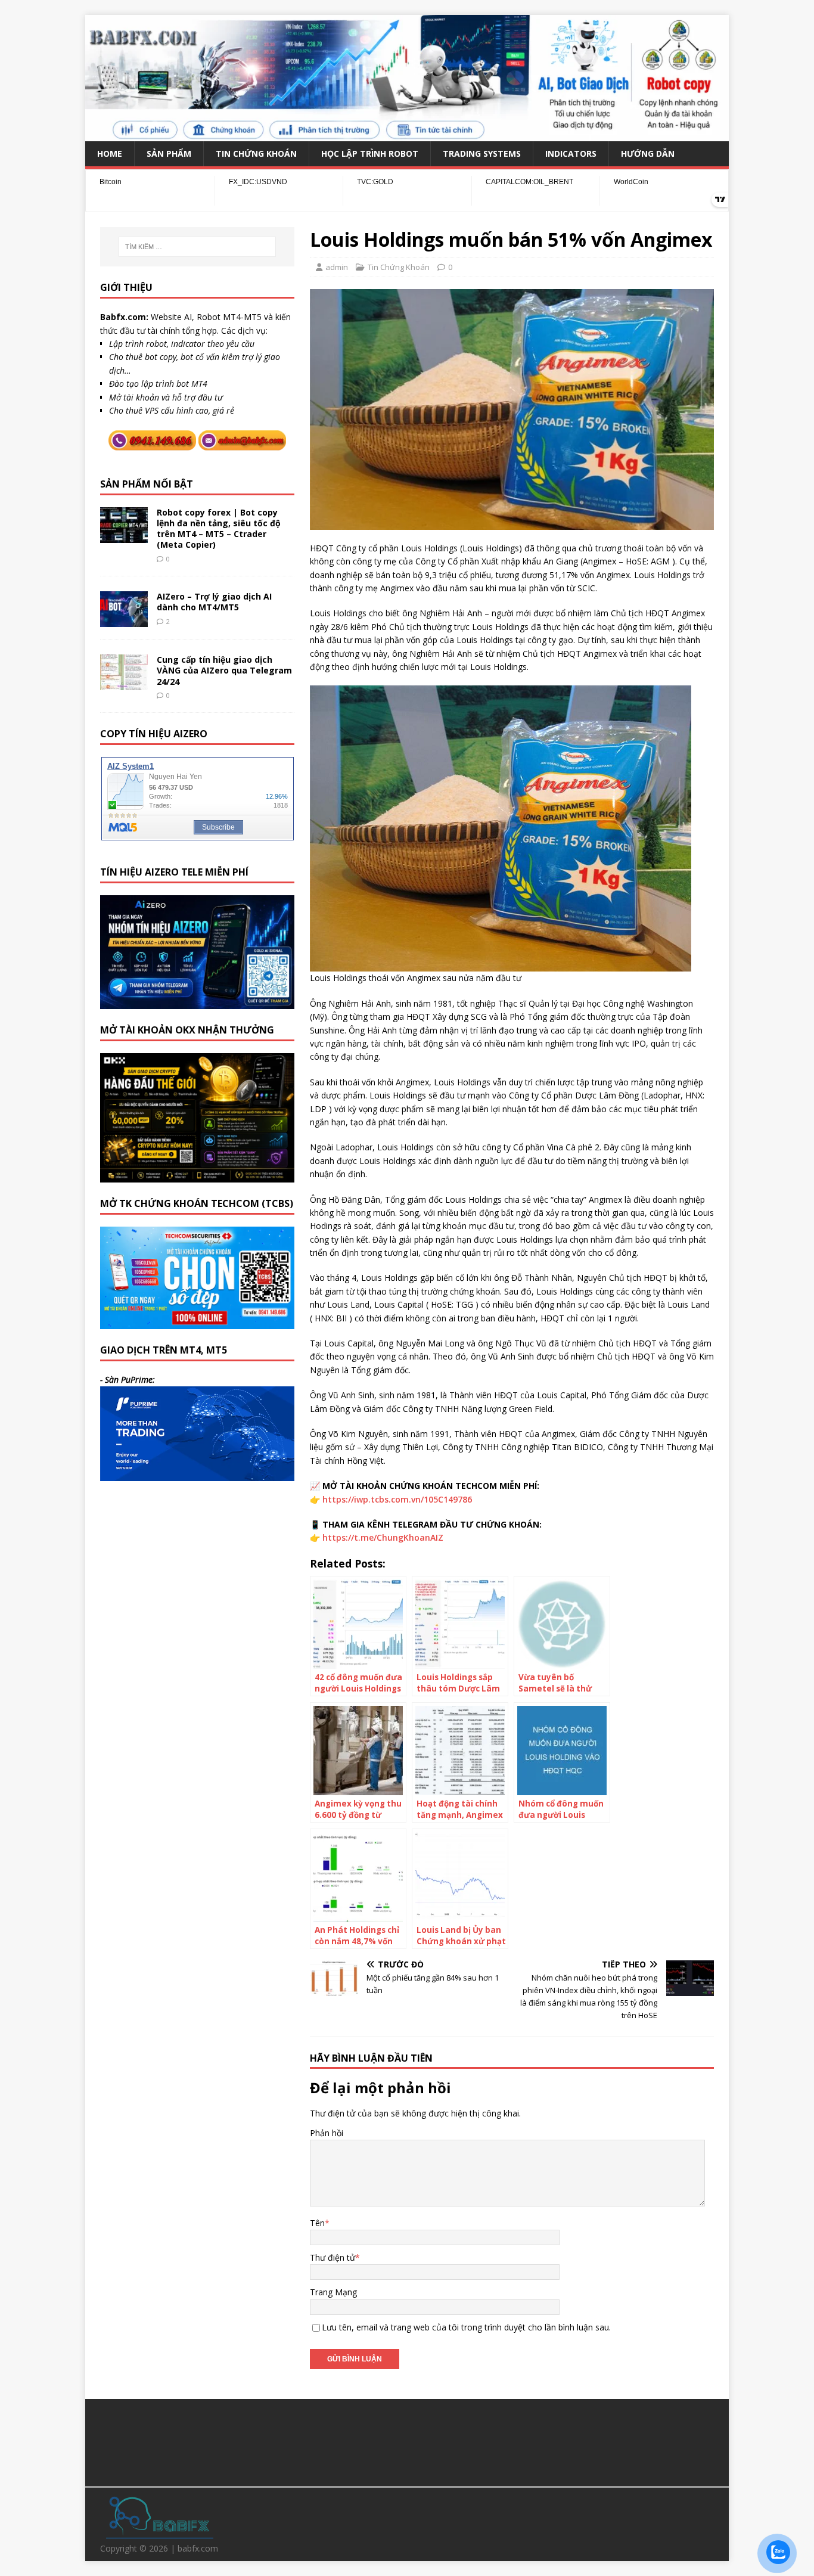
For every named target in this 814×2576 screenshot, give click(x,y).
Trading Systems (482, 153)
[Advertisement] (407, 2441)
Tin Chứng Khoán (256, 153)
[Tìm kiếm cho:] (197, 247)
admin (337, 267)
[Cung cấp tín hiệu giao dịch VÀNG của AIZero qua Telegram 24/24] (124, 683)
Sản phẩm (169, 153)
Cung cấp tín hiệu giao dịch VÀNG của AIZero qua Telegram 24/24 (224, 670)
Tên (317, 2223)
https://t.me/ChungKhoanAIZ (383, 1537)
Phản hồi (327, 2133)
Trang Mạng (333, 2292)
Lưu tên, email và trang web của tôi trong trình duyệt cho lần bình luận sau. (466, 2327)
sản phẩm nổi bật (147, 484)
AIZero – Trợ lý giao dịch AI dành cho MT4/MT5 (214, 602)
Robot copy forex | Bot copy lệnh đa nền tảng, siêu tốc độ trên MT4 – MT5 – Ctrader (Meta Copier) (219, 529)
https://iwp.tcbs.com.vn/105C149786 (397, 1499)
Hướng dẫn (648, 153)
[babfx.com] (407, 134)
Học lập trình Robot (370, 153)
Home (110, 153)
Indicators (571, 153)
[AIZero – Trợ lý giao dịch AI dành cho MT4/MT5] (124, 620)
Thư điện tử (333, 2257)
